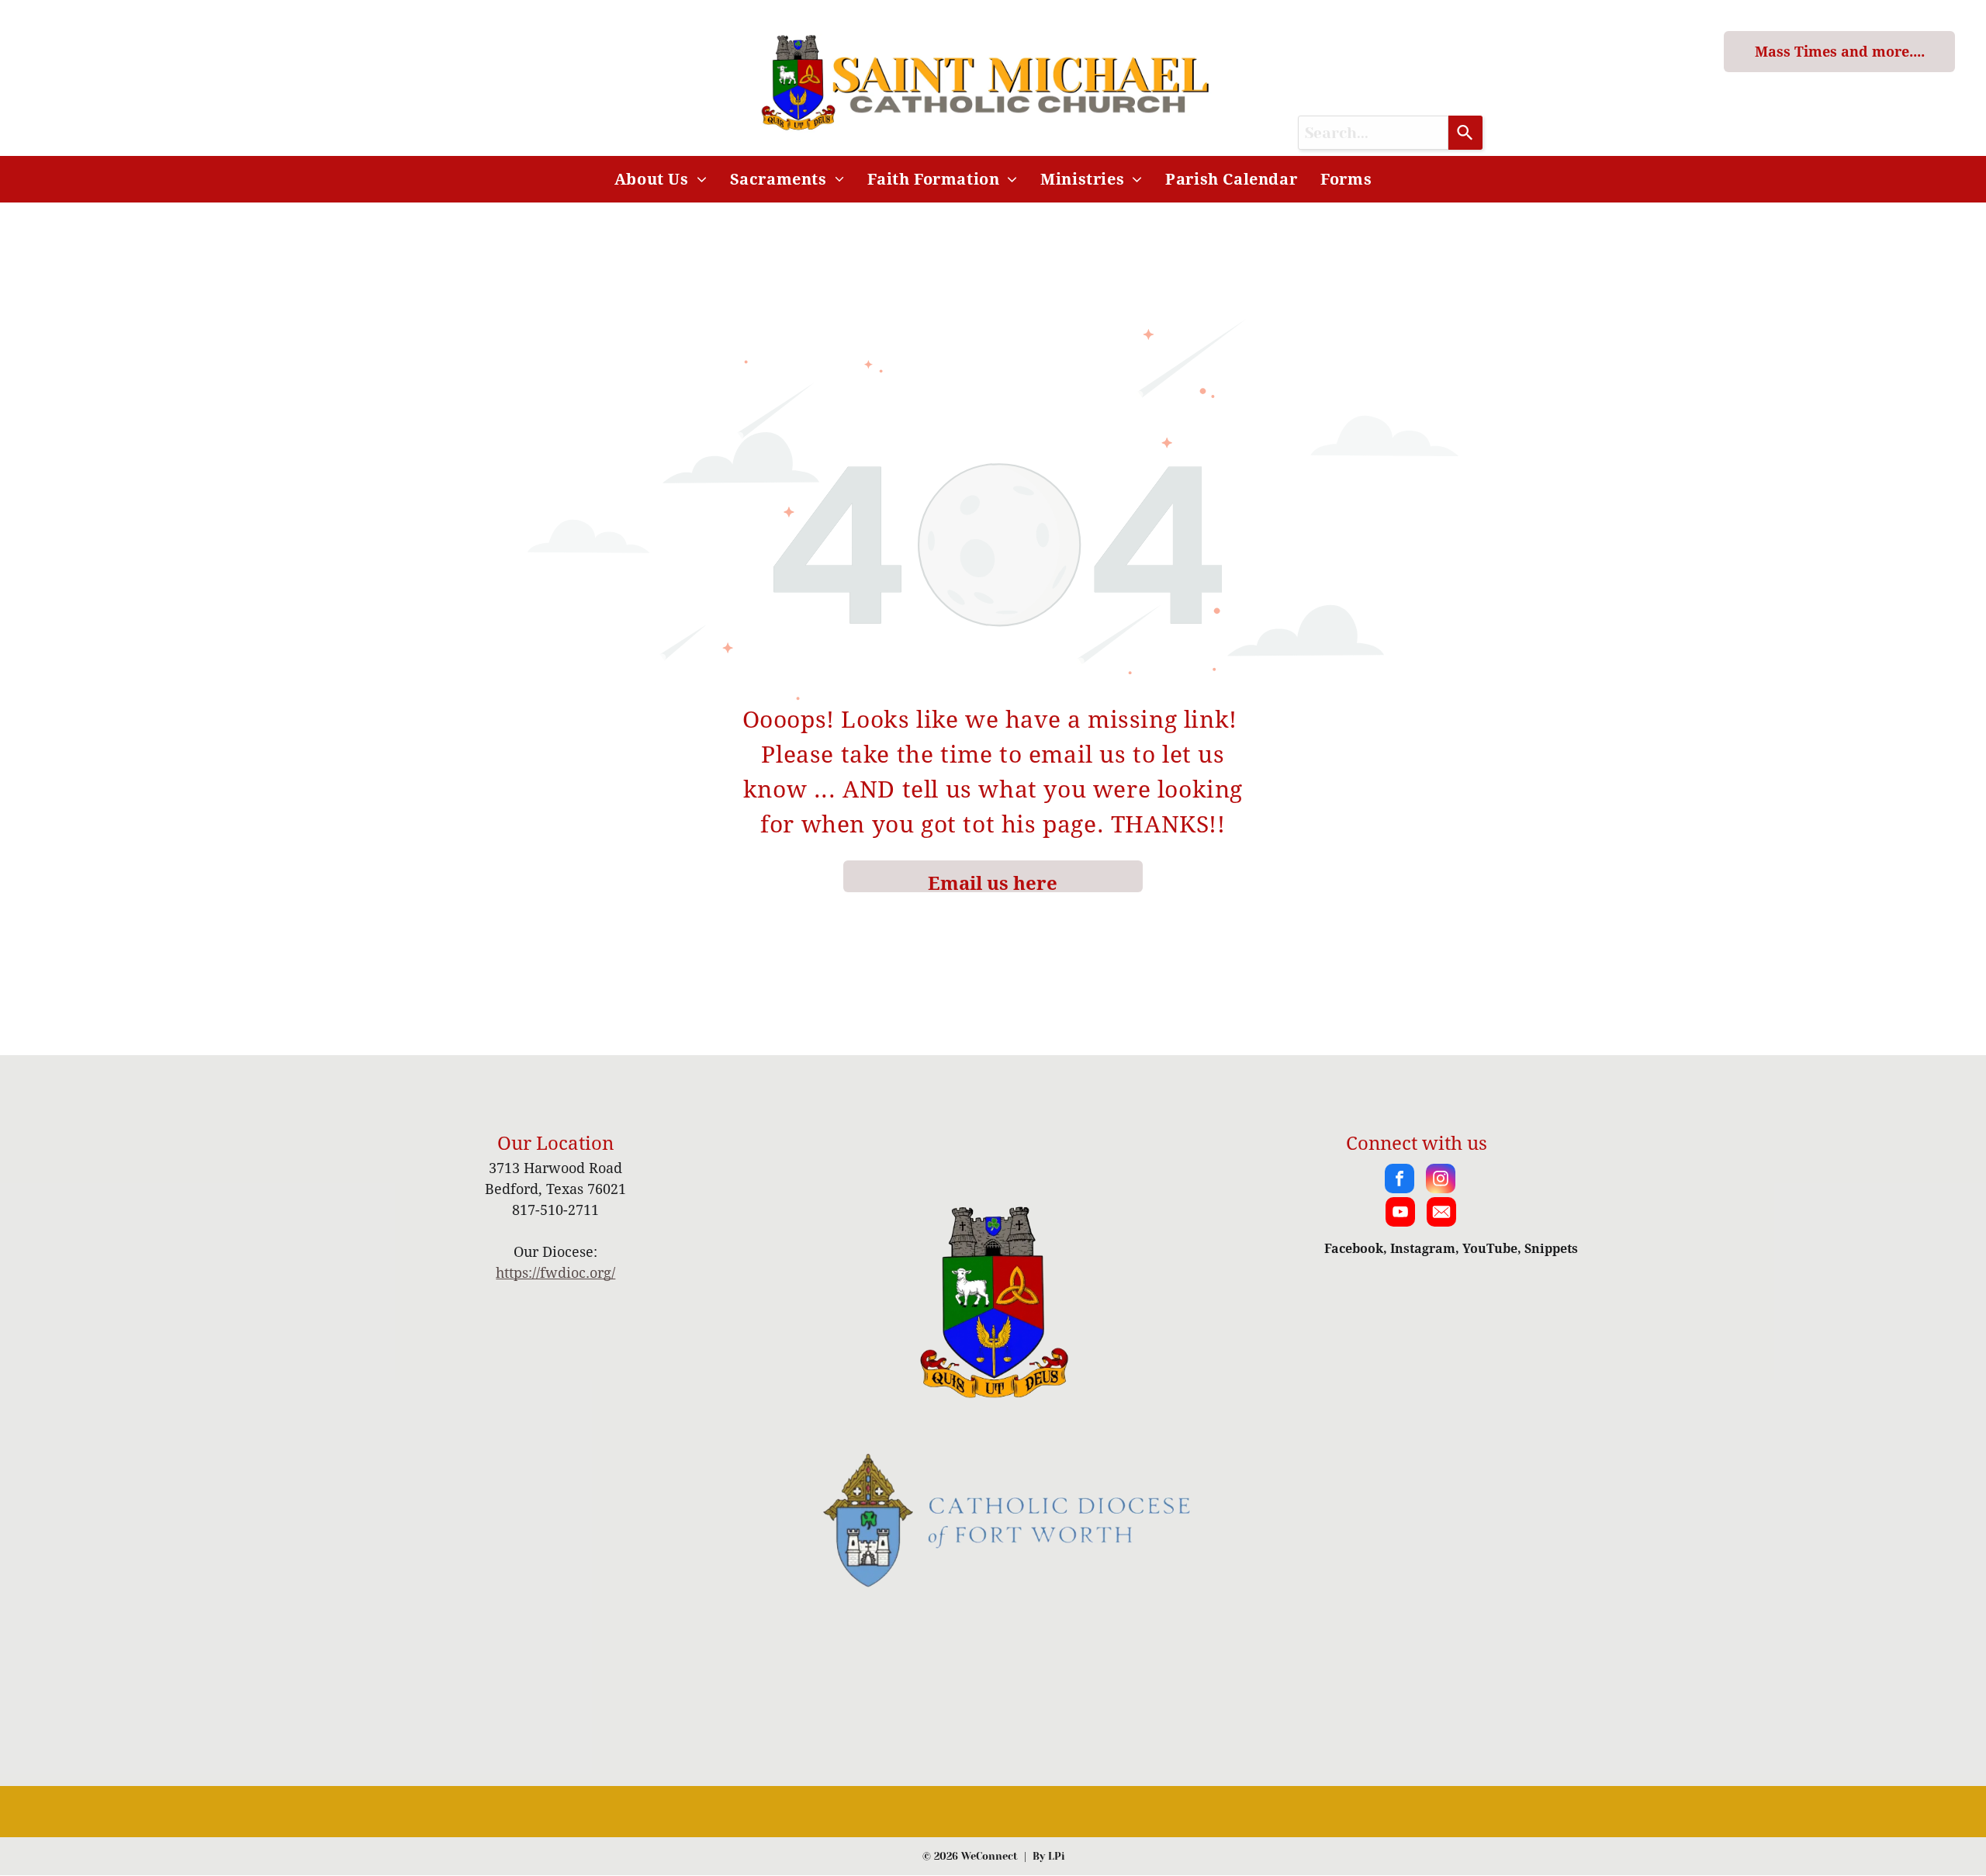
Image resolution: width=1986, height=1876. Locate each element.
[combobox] (1373, 133)
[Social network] (1441, 1214)
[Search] (1465, 133)
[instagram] (1441, 1180)
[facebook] (1400, 1180)
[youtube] (1400, 1214)
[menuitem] (661, 179)
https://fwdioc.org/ (555, 1273)
